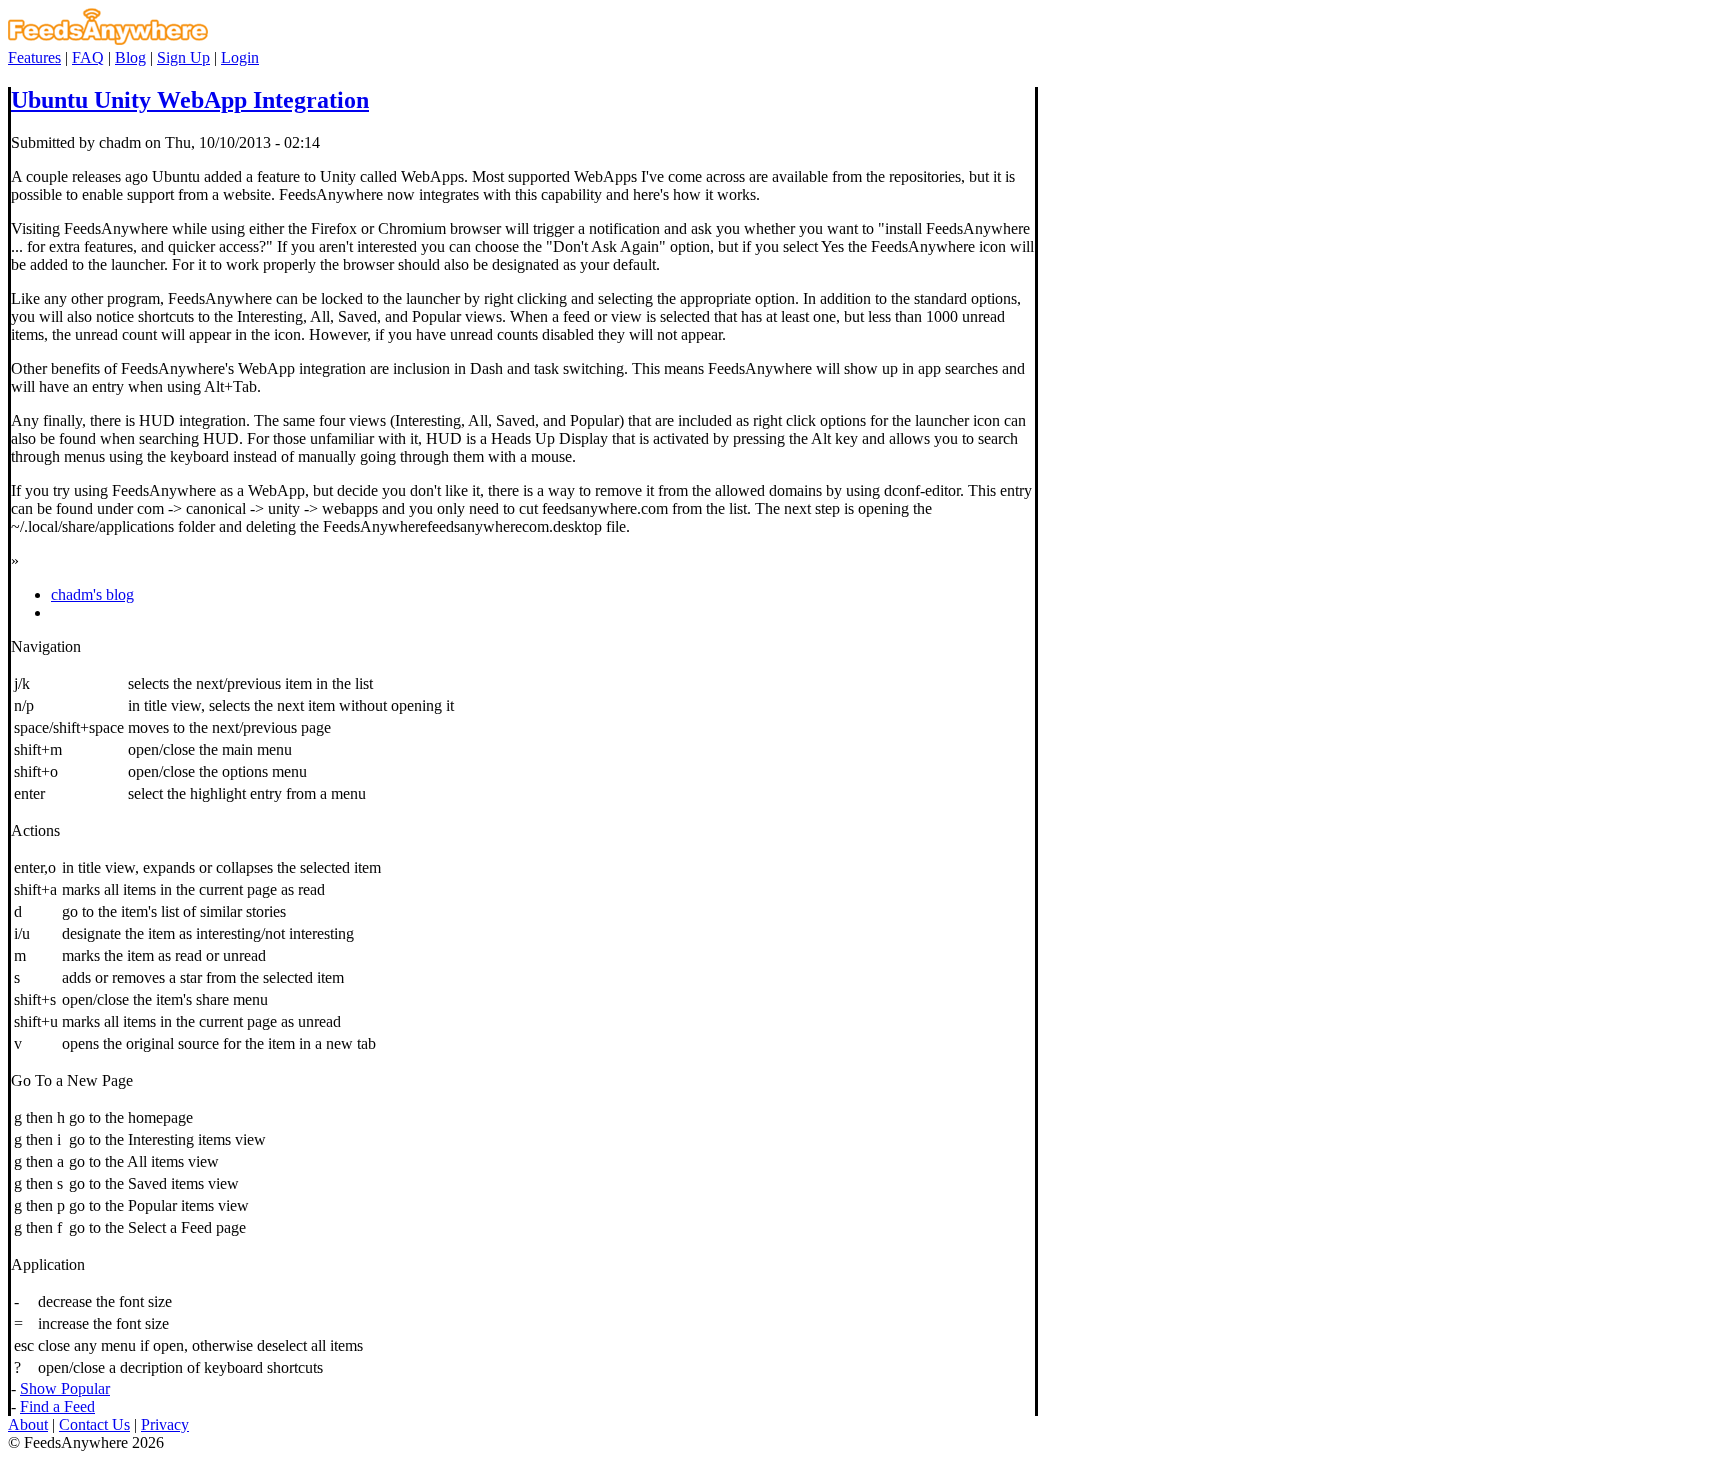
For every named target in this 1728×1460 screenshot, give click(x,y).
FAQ (88, 57)
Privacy (165, 1424)
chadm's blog (92, 594)
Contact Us (94, 1424)
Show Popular (65, 1388)
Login (240, 57)
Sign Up (183, 57)
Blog (130, 57)
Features (34, 57)
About (28, 1424)
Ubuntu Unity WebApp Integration (190, 100)
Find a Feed (57, 1406)
